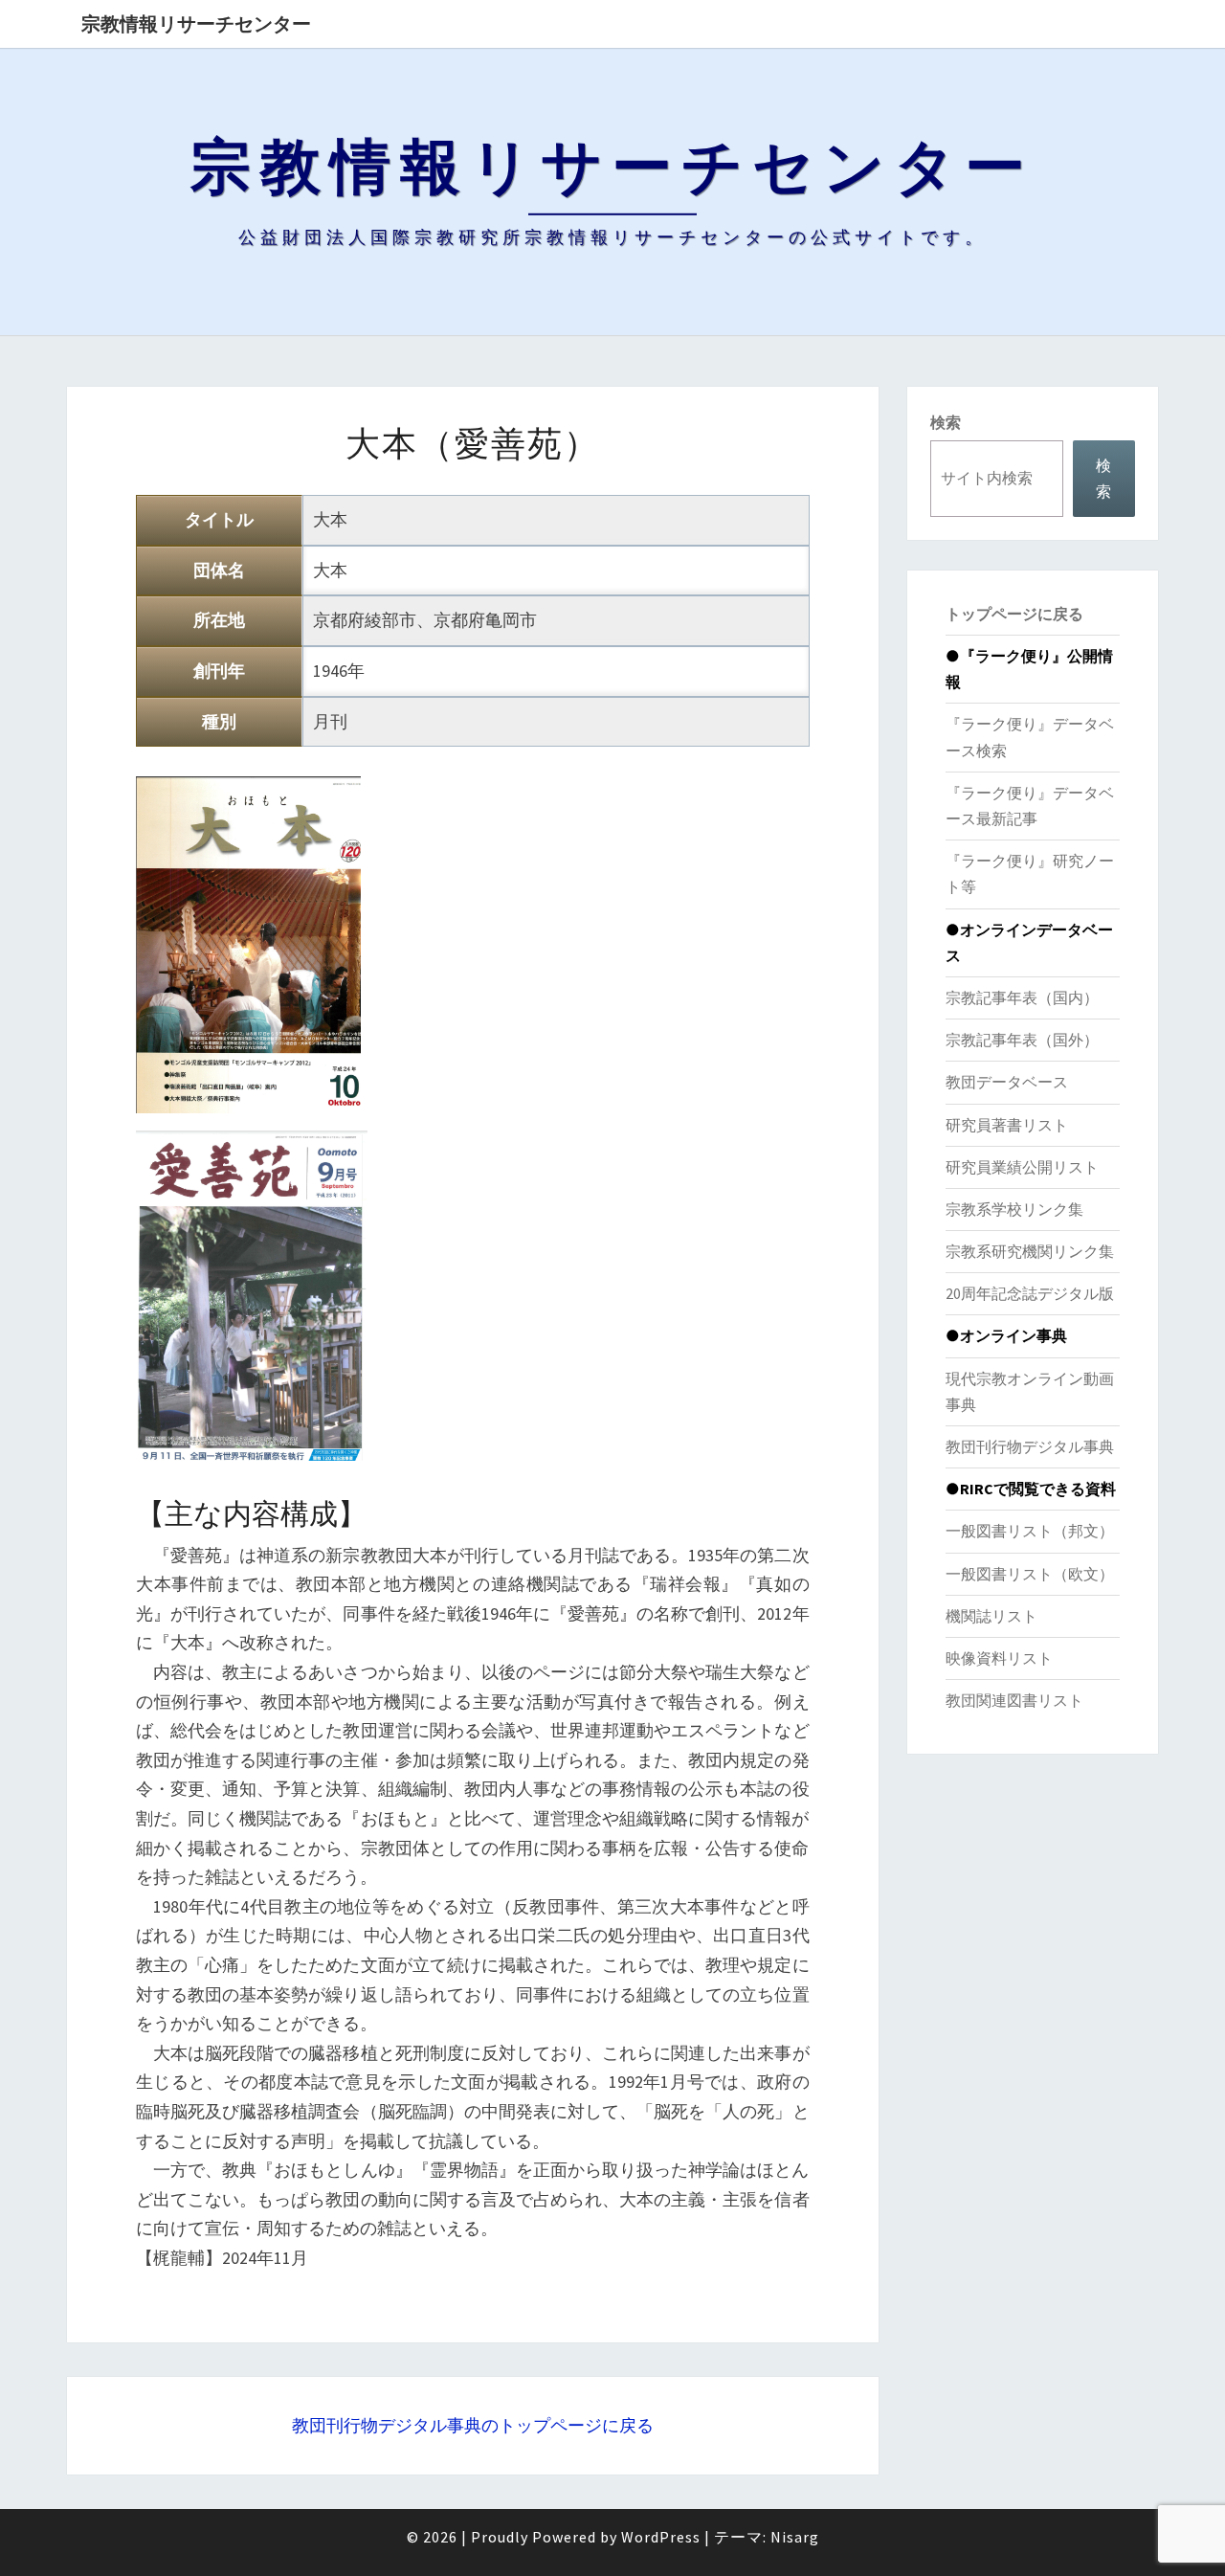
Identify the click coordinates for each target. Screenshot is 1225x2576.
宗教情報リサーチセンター (196, 23)
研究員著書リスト (1007, 1125)
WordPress (661, 2537)
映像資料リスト (999, 1658)
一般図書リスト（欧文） (1030, 1574)
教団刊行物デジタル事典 (1030, 1446)
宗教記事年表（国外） (1022, 1040)
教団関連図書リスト (1014, 1700)
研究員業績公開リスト (1022, 1167)
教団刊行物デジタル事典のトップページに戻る (473, 2425)
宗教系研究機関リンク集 (1030, 1251)
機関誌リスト (991, 1616)
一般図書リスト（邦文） (1030, 1531)
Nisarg (795, 2537)
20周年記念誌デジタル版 (1030, 1293)
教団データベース (1007, 1082)
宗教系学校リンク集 (1014, 1209)
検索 (946, 422)
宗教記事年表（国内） (1022, 997)
